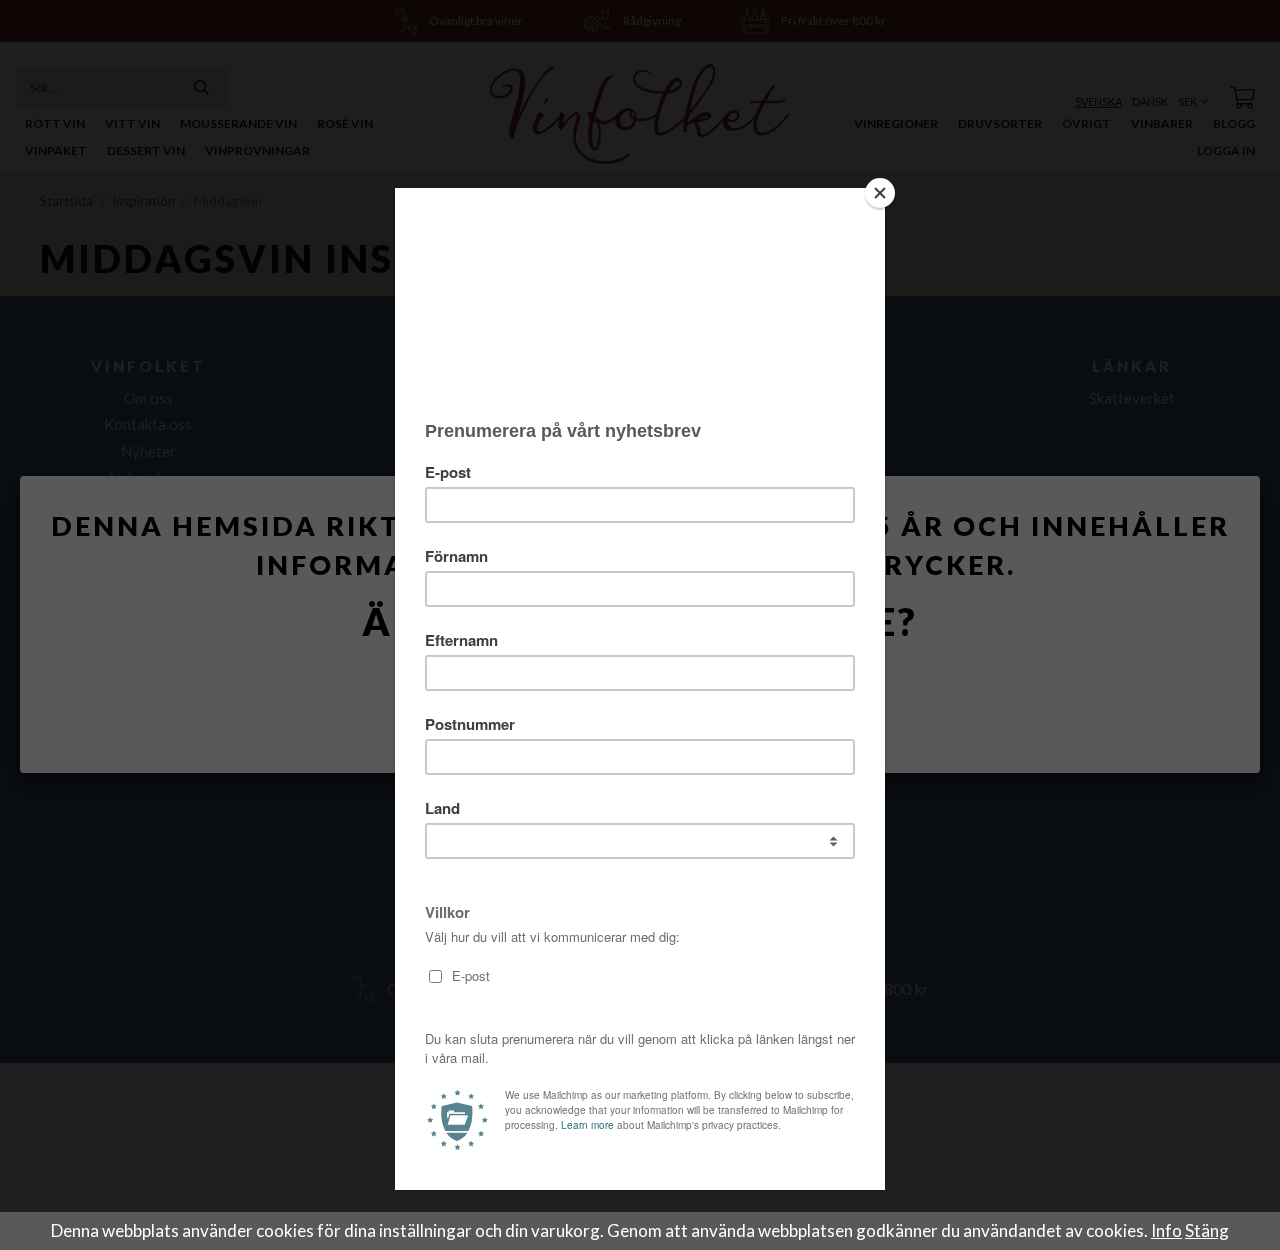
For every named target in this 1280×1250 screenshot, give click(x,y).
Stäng (1207, 1230)
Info (1166, 1230)
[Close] (880, 193)
